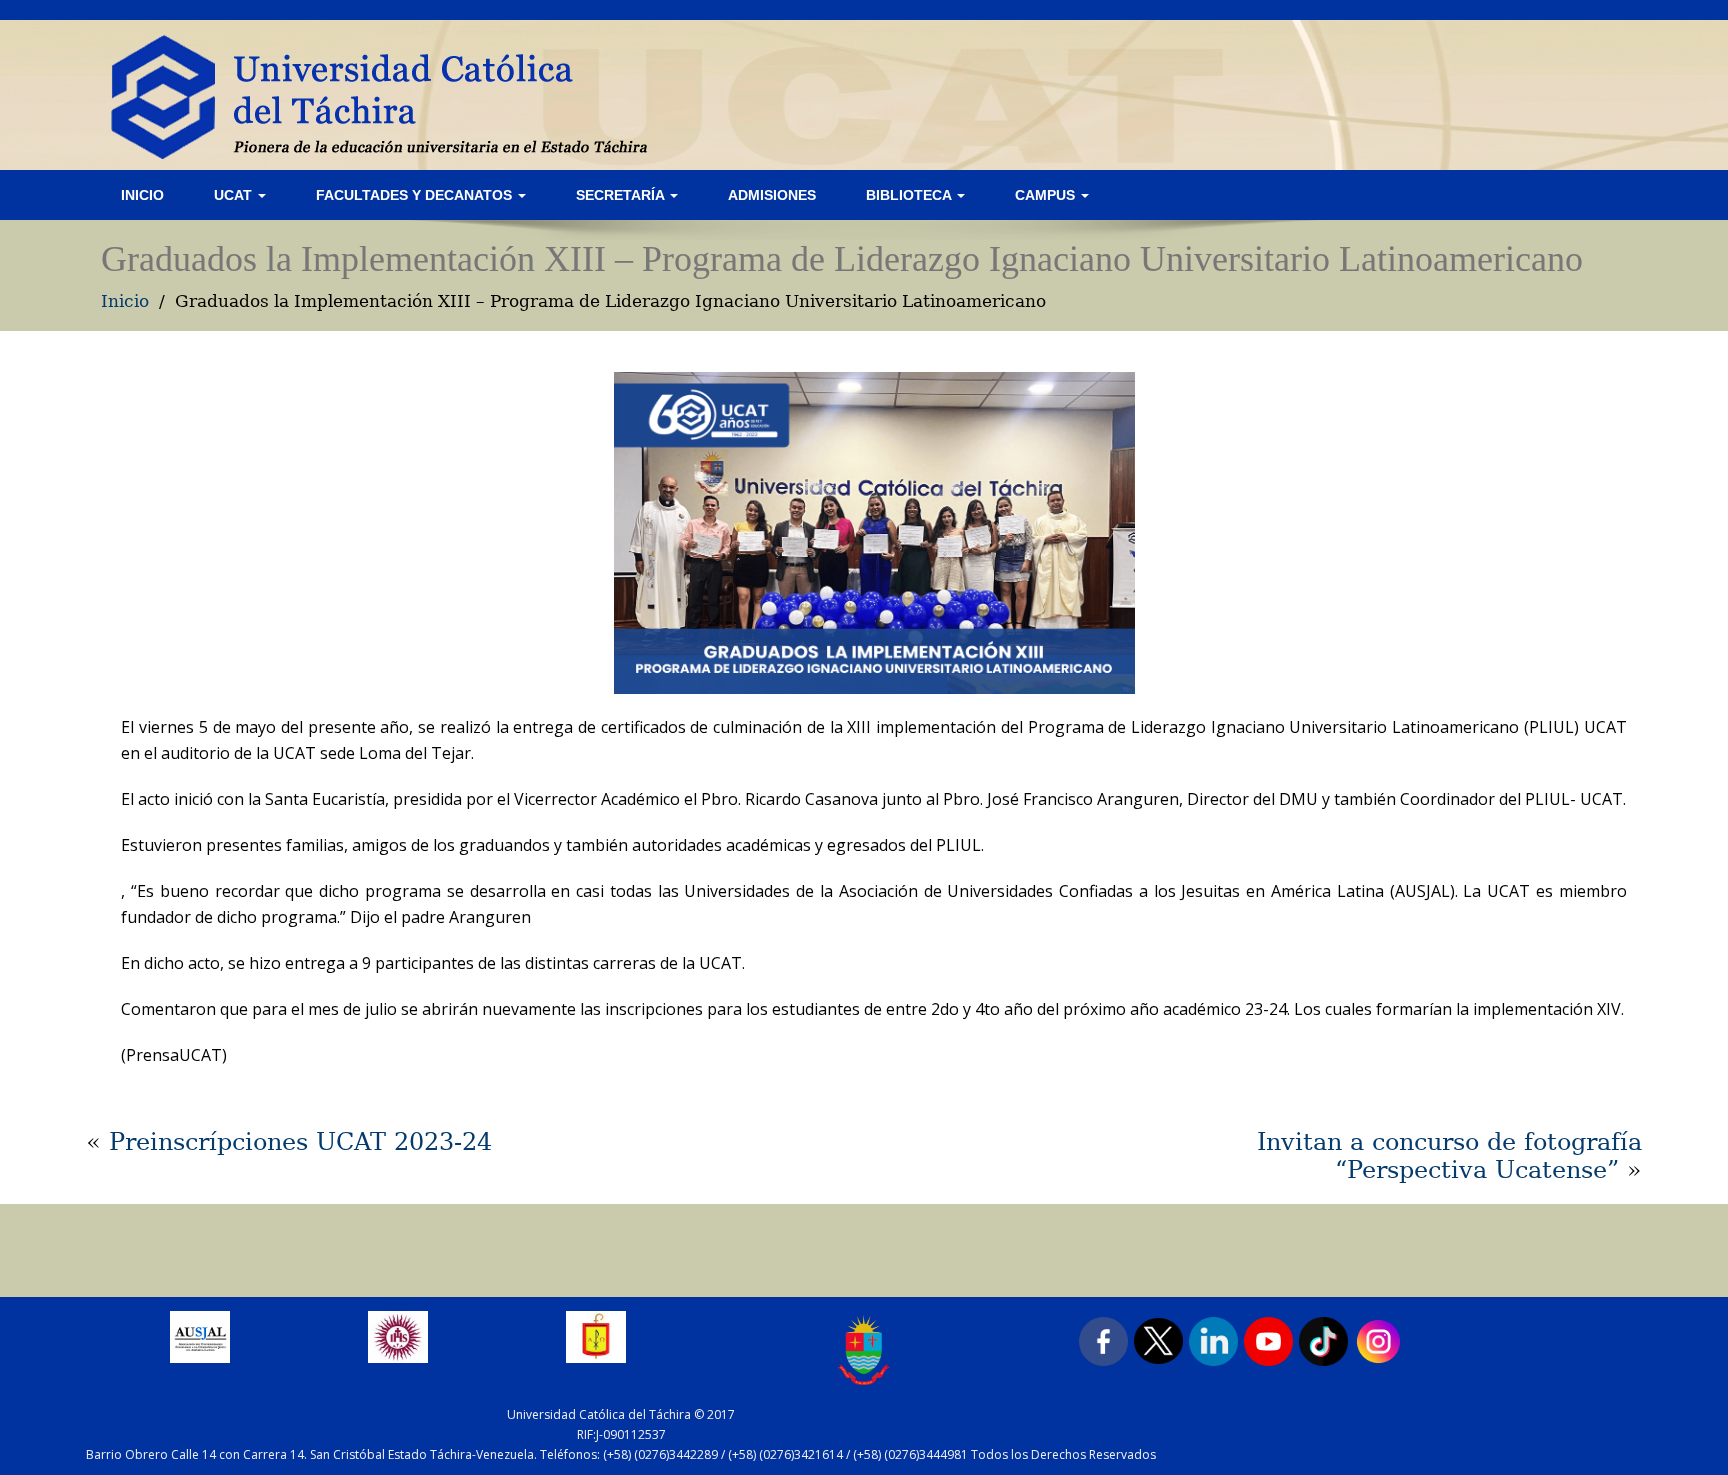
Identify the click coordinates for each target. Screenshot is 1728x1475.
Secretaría (622, 195)
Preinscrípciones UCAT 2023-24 (300, 1142)
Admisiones (772, 195)
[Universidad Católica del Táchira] (397, 95)
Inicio (142, 195)
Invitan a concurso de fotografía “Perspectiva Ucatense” (1449, 1156)
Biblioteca (910, 195)
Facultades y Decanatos (416, 195)
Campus (1047, 195)
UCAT (235, 195)
